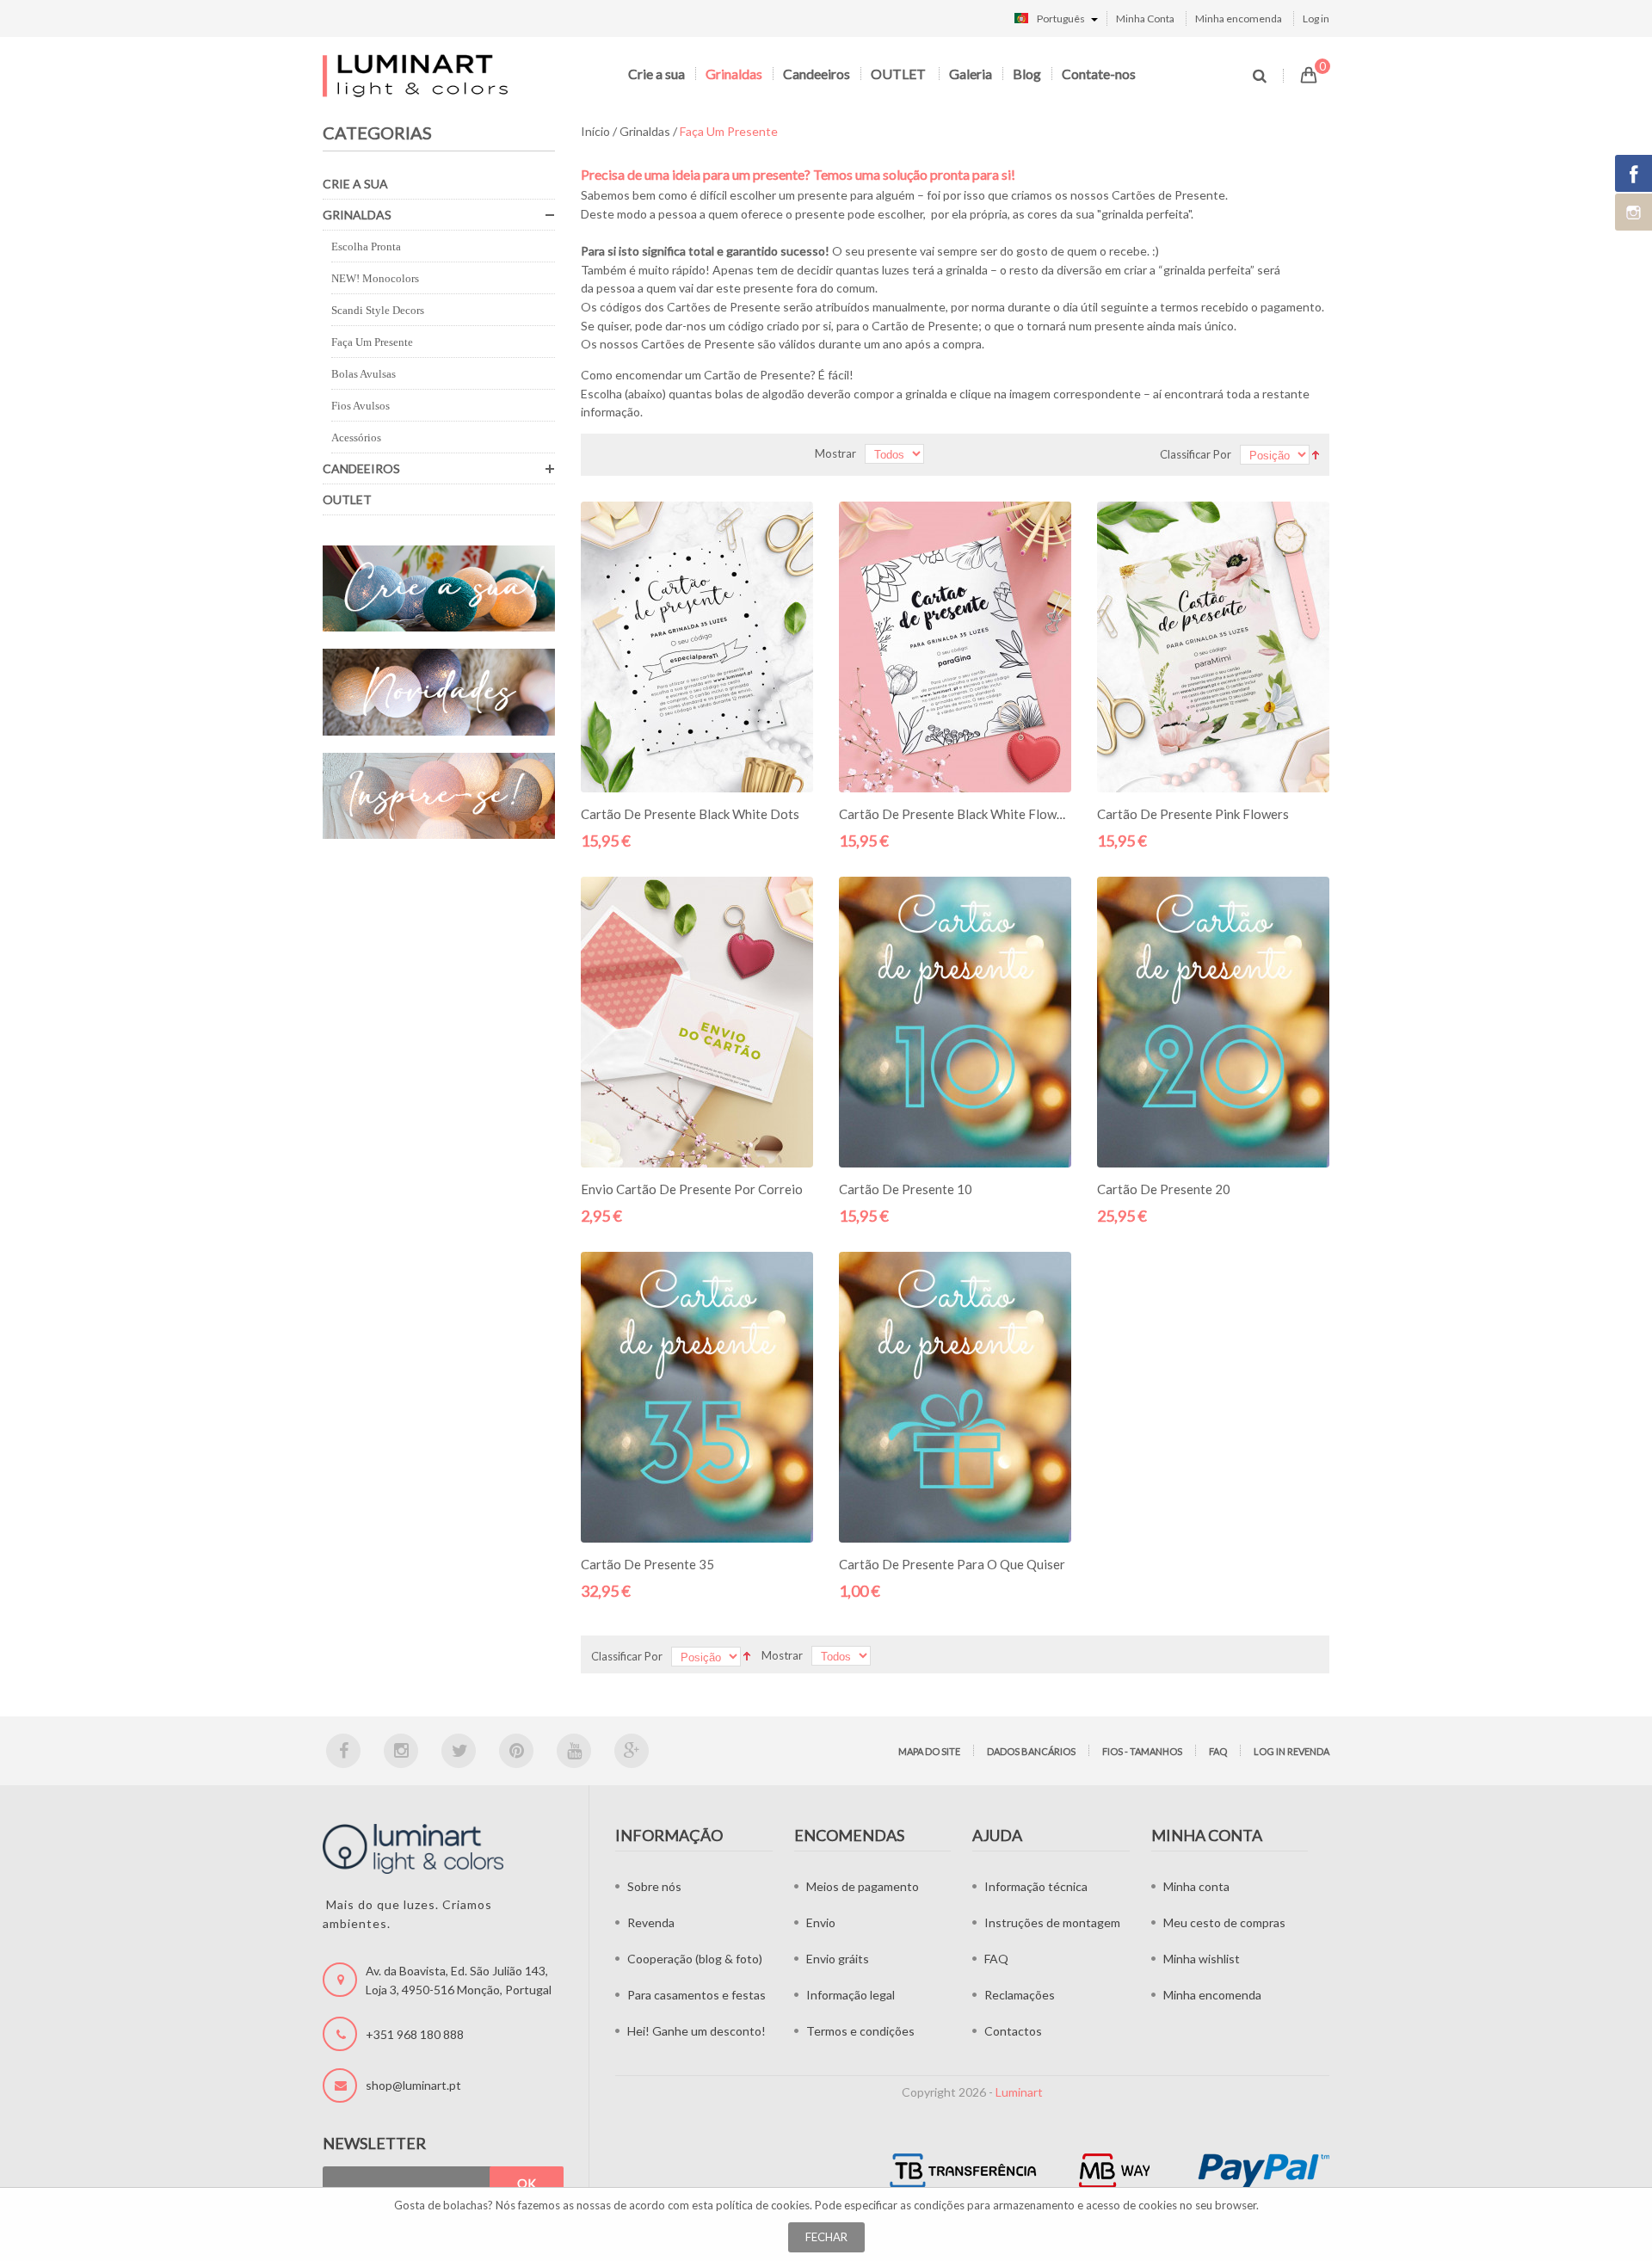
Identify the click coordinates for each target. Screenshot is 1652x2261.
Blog (1027, 74)
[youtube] (574, 1751)
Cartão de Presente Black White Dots (690, 814)
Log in (1316, 18)
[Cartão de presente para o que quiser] (955, 1397)
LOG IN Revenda (1291, 1751)
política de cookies (763, 2205)
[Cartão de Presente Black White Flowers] (955, 647)
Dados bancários (1031, 1751)
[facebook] (343, 1751)
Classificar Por (1196, 454)
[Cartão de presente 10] (955, 1022)
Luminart (1019, 2092)
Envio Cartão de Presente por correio (692, 1189)
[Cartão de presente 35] (697, 1397)
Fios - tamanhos (1142, 1751)
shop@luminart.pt (413, 2085)
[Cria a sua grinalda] (439, 589)
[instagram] (401, 1751)
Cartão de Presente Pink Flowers (1193, 814)
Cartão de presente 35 (647, 1564)
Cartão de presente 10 (906, 1189)
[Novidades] (439, 692)
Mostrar (835, 453)
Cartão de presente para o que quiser (952, 1564)
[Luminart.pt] (417, 75)
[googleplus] (632, 1751)
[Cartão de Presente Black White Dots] (697, 647)
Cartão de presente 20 (1164, 1189)
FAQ (1218, 1751)
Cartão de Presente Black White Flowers (957, 814)
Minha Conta (1145, 18)
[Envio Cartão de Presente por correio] (697, 1022)
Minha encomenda (1239, 18)
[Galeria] (439, 796)
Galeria (971, 74)
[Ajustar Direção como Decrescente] (1316, 453)
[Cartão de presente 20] (1213, 1022)
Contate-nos (1099, 74)
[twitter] (459, 1751)
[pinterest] (516, 1751)
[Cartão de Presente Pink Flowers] (1213, 647)
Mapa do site (929, 1751)
